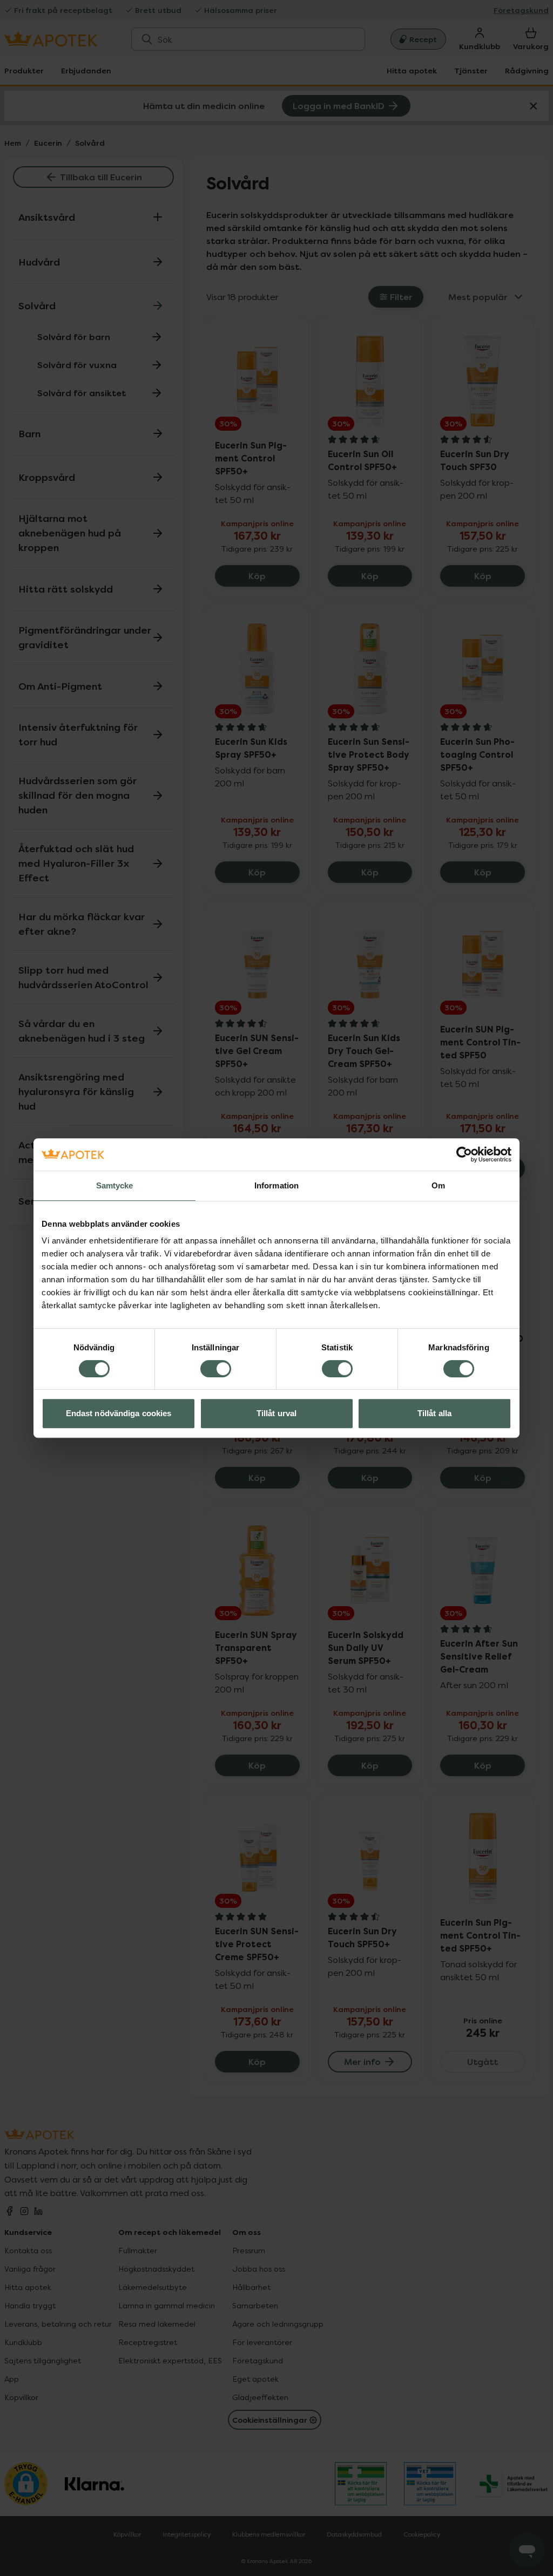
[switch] (216, 1369)
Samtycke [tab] (115, 1185)
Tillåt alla (434, 1413)
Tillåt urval (276, 1413)
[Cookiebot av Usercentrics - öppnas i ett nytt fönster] (464, 1154)
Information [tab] (276, 1185)
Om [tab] (438, 1185)
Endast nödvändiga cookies (119, 1413)
